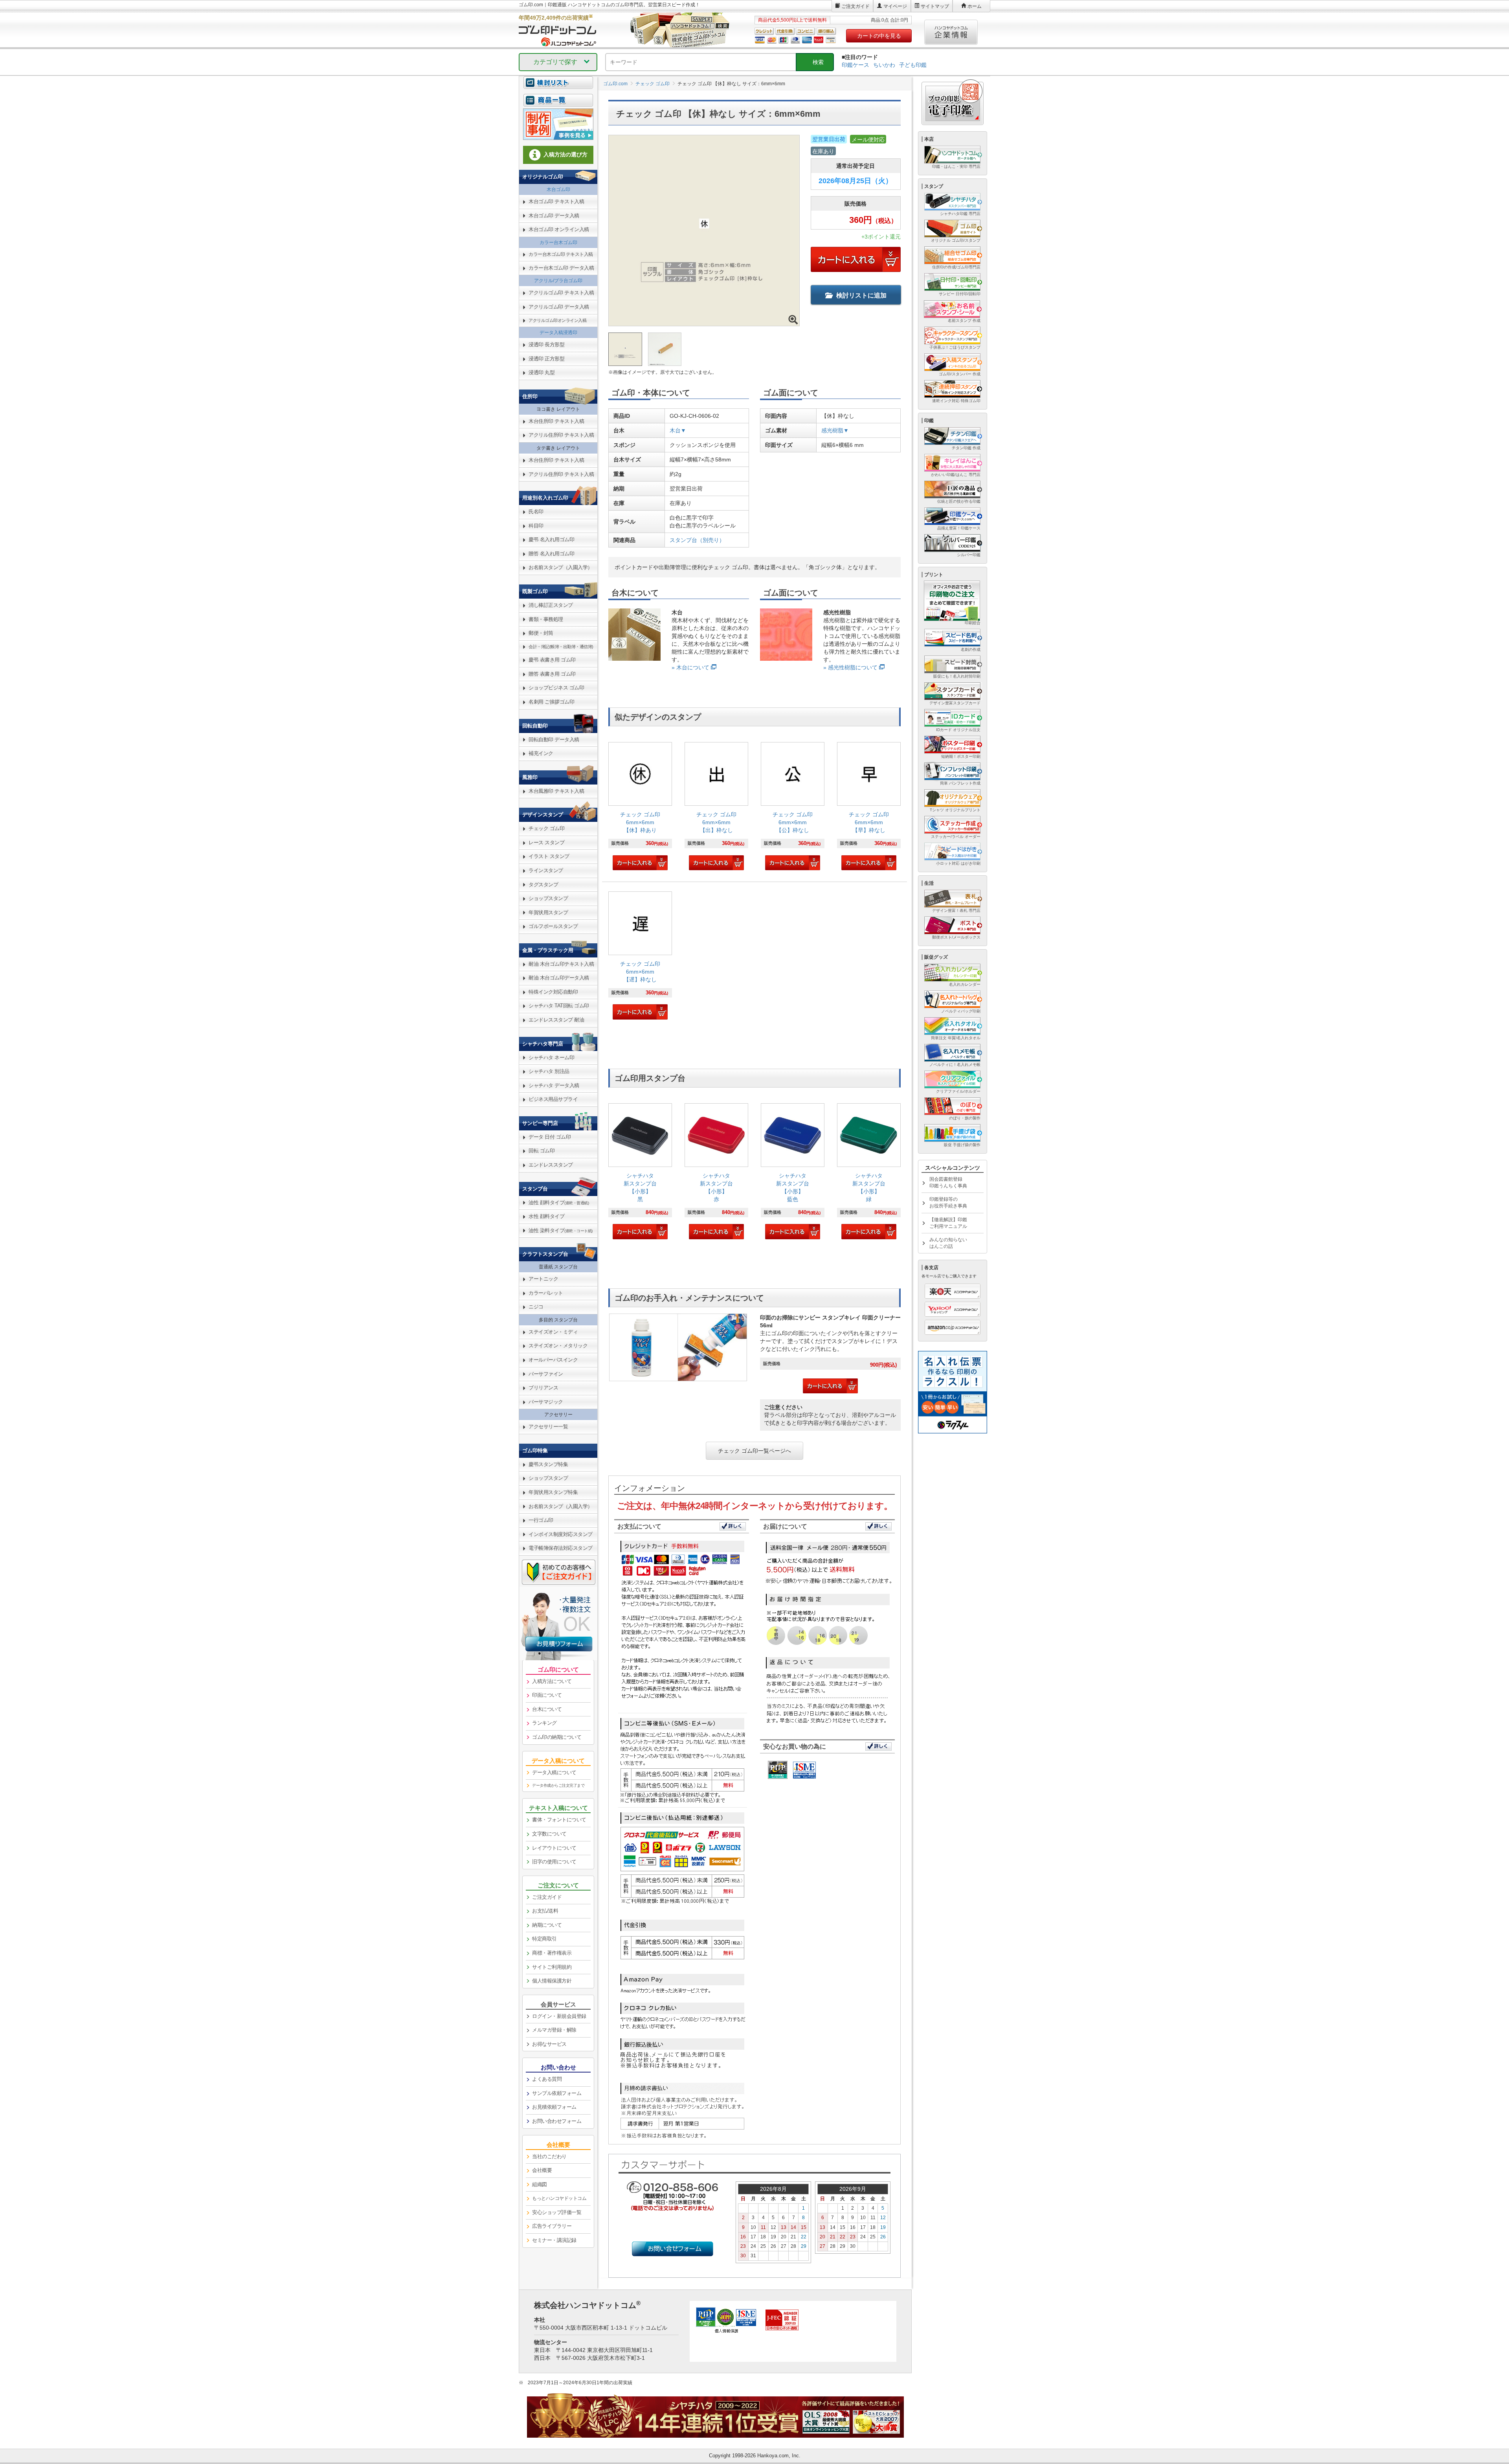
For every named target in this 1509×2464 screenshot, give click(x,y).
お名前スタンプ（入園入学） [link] (561, 567)
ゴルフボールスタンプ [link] (553, 926)
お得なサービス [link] (549, 2044)
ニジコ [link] (536, 1307)
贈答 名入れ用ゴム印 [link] (551, 554)
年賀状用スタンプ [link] (548, 912)
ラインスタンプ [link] (546, 870)
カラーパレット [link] (546, 1293)
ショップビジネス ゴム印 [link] (556, 688)
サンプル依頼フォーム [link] (557, 2093)
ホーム (975, 6)
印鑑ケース (855, 65)
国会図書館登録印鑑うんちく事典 (948, 1182)
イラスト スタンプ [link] (549, 856)
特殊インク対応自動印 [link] (553, 992)
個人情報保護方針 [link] (552, 1981)
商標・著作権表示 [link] (552, 1953)
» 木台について (690, 667)
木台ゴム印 (558, 189)
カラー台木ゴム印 (558, 243)
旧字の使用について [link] (554, 1862)
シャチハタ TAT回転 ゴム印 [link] (559, 1006)
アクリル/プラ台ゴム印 (558, 281)
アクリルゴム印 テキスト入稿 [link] (561, 293)
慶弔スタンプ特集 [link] (548, 1464)
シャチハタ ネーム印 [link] (551, 1057)
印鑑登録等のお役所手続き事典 (948, 1203)
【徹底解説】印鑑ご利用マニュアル (948, 1223)
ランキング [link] (544, 1723)
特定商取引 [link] (544, 1939)
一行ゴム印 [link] (541, 1520)
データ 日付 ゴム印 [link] (550, 1137)
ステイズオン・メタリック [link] (558, 1346)
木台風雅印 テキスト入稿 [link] (556, 791)
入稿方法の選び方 (565, 154)
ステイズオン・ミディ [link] (553, 1332)
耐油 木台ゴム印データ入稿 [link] (559, 978)
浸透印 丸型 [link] (542, 372)
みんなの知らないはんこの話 (948, 1243)
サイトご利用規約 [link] (552, 1967)
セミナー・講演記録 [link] (554, 2240)
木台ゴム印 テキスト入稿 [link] (556, 201)
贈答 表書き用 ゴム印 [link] (552, 674)
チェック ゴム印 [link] (546, 828)
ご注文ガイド (855, 6)
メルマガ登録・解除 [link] (554, 2030)
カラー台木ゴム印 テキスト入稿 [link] (561, 254)
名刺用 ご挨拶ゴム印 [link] (551, 702)
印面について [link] (547, 1695)
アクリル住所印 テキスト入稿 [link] (561, 435)
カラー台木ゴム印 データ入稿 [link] (561, 268)
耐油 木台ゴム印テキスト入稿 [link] (561, 964)
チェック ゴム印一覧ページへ (754, 1451)
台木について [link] (547, 1709)
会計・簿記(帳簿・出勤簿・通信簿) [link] (561, 647)
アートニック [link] (543, 1279)
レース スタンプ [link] (546, 842)
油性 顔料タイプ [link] (559, 1203)
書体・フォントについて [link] (559, 1820)
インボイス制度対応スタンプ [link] (561, 1534)
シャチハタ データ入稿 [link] (554, 1085)
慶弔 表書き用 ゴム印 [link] (552, 660)
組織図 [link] (540, 2184)
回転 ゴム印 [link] (542, 1151)
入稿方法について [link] (552, 1681)
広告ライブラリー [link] (552, 2226)
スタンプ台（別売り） (697, 540)
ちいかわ (884, 65)
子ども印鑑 (913, 65)
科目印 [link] (536, 526)
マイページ (895, 6)
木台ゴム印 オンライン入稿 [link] (559, 229)
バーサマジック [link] (546, 1402)
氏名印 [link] (536, 512)
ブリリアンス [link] (543, 1388)
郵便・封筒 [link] (541, 633)
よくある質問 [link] (547, 2079)
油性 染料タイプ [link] (561, 1230)
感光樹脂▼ (835, 430)
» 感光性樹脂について (850, 667)
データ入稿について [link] (554, 1772)
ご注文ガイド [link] (547, 1897)
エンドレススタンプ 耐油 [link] (556, 1020)
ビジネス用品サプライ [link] (553, 1099)
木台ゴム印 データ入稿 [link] (554, 216)
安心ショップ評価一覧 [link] (557, 2212)
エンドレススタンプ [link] (551, 1165)
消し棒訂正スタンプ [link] (551, 605)
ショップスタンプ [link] (548, 898)
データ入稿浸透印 (558, 333)
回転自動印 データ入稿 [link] (554, 740)
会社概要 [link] (542, 2170)
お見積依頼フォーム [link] (554, 2107)
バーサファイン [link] (546, 1374)
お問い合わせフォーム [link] (557, 2121)
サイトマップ (935, 6)
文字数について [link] (549, 1834)
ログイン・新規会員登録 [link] (559, 2016)
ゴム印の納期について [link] (557, 1737)
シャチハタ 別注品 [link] (549, 1071)
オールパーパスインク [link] (553, 1360)
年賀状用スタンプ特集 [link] (553, 1492)
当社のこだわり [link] (549, 2156)
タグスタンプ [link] (543, 885)
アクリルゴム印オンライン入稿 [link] (557, 320)
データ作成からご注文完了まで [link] (558, 1785)
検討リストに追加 (861, 295)
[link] (640, 807)
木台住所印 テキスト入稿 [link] (556, 421)
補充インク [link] (541, 753)
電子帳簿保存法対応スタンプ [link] (561, 1548)
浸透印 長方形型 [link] (546, 345)
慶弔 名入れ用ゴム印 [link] (551, 539)
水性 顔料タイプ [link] (546, 1216)
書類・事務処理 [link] (546, 619)
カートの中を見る (879, 36)
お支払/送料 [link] (545, 1911)
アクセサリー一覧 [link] (548, 1427)
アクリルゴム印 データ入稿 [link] (559, 307)
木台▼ (678, 430)
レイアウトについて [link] (554, 1848)
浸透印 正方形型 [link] (546, 359)
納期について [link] (547, 1925)
